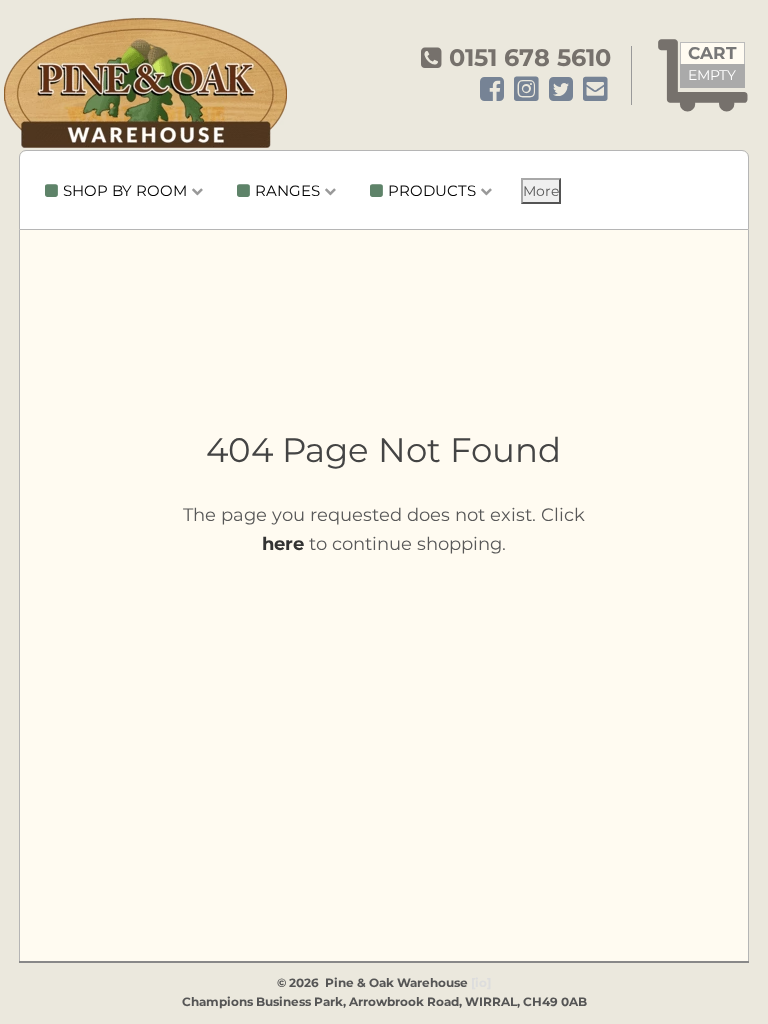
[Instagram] (526, 90)
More (541, 191)
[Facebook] (492, 90)
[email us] (595, 90)
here (283, 544)
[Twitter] (561, 90)
